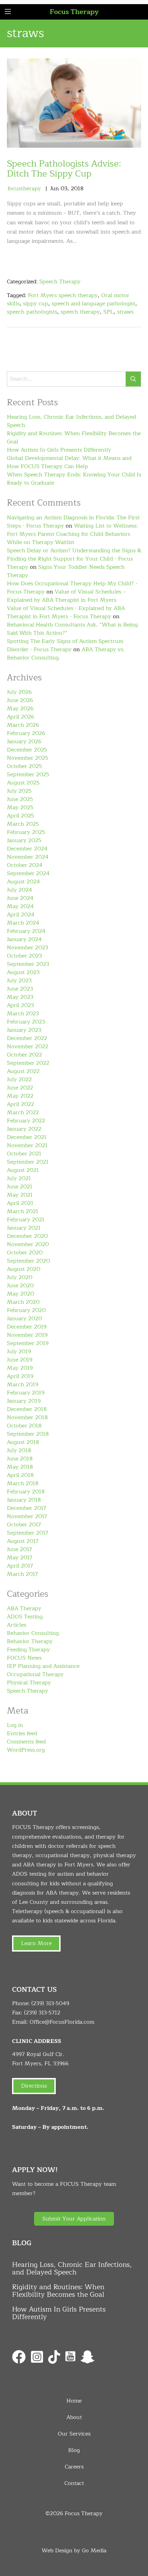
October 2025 (24, 766)
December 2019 (27, 1327)
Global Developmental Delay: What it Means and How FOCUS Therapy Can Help (69, 462)
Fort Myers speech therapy (63, 295)
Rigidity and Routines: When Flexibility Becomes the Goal (74, 438)
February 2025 (26, 832)
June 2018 (20, 1459)
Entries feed (22, 1733)
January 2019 (24, 1401)
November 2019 (27, 1335)
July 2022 (19, 1080)
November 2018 (27, 1417)
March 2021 (23, 1211)
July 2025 (19, 791)
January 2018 (24, 1500)
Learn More (36, 1943)
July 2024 (19, 890)
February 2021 (26, 1220)
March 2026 (23, 725)
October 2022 (24, 1055)
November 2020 (28, 1244)
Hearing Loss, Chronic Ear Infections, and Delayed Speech (71, 421)
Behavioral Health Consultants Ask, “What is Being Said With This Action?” (72, 629)
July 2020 (20, 1277)
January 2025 (24, 840)
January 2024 (24, 939)
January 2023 (24, 1030)
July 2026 (19, 692)
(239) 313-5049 (50, 2003)
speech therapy (80, 312)
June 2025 (20, 799)
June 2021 (20, 1187)
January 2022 (24, 1129)
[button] (74, 2219)
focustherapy (24, 189)
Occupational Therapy (35, 1674)
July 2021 (19, 1178)
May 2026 (20, 709)
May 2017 (20, 1558)
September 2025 (28, 775)
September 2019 (28, 1343)
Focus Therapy (74, 12)
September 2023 (28, 964)
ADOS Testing (25, 1617)
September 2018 (28, 1434)
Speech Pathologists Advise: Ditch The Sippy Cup (64, 169)
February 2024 (26, 931)
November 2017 (27, 1516)
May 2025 (20, 807)
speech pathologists (32, 312)
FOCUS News (24, 1658)
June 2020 (20, 1286)
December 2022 (27, 1038)
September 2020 (28, 1261)
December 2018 (27, 1409)
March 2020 (23, 1302)
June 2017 (19, 1549)
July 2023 (19, 981)
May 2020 (20, 1294)
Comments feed (26, 1742)
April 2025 (20, 816)
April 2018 (20, 1475)
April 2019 (20, 1376)
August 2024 (23, 882)
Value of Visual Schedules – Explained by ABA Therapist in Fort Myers (66, 596)
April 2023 (20, 1005)
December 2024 (27, 849)
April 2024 (21, 915)
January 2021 (24, 1228)
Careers (74, 2467)
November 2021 (27, 1145)
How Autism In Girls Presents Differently (59, 450)
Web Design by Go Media (74, 2551)
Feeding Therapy (28, 1650)
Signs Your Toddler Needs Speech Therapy (66, 571)
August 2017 (23, 1541)
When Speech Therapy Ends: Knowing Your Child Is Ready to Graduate (74, 479)
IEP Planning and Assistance (43, 1666)
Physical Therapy (29, 1683)
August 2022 (23, 1071)
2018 (77, 189)
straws (125, 312)
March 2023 (23, 1014)
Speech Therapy (60, 282)
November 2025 (28, 758)
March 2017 (22, 1574)
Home (74, 2401)
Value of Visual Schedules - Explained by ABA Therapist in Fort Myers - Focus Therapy (66, 612)
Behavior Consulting (33, 1633)
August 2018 (23, 1442)
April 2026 (20, 717)
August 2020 (24, 1269)
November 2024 (28, 857)
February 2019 (26, 1393)
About (74, 2417)
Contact (74, 2483)
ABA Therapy (24, 1608)
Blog (74, 2450)
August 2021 (23, 1170)
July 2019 (19, 1352)
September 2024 (28, 873)
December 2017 (27, 1508)
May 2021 (20, 1195)
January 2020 (24, 1319)
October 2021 (24, 1154)
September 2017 (28, 1533)
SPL (108, 312)
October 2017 (24, 1525)
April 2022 (20, 1104)
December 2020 (27, 1236)
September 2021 (28, 1162)
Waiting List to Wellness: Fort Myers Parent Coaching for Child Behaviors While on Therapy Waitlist (72, 534)
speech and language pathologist (93, 304)
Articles (17, 1625)
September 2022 (28, 1063)
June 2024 (20, 898)
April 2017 (20, 1566)
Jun (55, 189)
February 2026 (26, 733)
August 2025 (23, 783)
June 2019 (20, 1360)
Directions (34, 2086)
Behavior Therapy (30, 1641)
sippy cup (36, 304)
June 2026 (20, 700)
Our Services (74, 2434)
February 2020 (26, 1310)
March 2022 (23, 1112)
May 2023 (20, 997)
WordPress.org (26, 1750)
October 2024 (25, 865)
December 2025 (27, 750)
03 (64, 189)
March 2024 (23, 923)
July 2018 (19, 1450)
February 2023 (26, 1022)
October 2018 (24, 1426)
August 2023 (23, 972)
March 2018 (23, 1483)
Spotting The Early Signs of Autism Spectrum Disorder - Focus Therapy (65, 645)
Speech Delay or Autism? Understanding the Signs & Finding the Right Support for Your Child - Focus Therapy (74, 559)
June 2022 (20, 1088)
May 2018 (20, 1467)
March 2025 (23, 824)
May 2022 (20, 1096)
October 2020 (25, 1253)
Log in (15, 1725)
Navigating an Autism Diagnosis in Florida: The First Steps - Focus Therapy (73, 522)
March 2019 (23, 1385)
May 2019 (20, 1368)
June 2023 (20, 989)
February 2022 (26, 1121)
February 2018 (26, 1492)
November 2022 (28, 1047)
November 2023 (28, 948)
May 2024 (20, 906)
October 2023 (24, 956)
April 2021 (20, 1203)
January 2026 (24, 742)
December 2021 (27, 1137)
